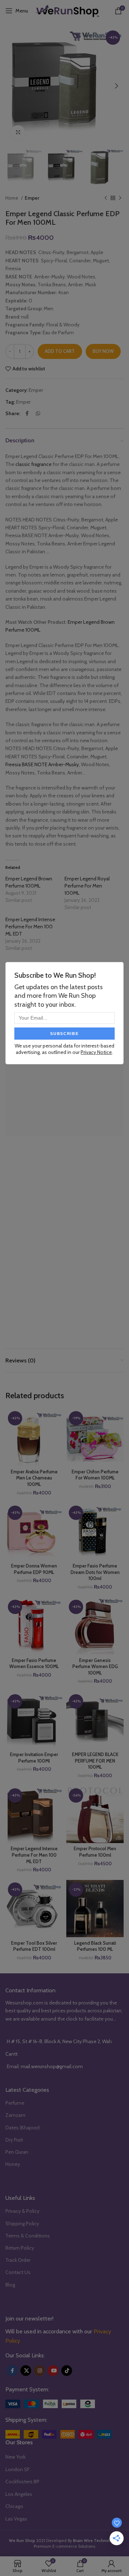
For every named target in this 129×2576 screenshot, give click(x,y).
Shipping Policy (22, 2223)
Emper (32, 198)
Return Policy (20, 2248)
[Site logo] (67, 10)
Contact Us (18, 2272)
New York (15, 2457)
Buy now (103, 351)
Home (12, 198)
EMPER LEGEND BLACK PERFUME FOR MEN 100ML (95, 1761)
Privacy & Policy (22, 2211)
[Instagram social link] (39, 2371)
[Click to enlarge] (18, 132)
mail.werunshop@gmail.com (52, 2066)
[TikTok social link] (67, 2371)
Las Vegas (16, 2519)
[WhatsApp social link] (38, 413)
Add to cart (60, 351)
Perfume (15, 2103)
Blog (10, 2285)
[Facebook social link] (27, 413)
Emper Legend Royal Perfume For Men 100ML (87, 886)
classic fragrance (34, 464)
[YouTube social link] (53, 2371)
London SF (18, 2469)
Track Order (18, 2260)
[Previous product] (106, 198)
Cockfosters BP (22, 2482)
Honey (13, 2164)
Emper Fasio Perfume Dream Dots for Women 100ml (95, 1572)
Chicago (14, 2506)
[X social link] (26, 2371)
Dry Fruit (14, 2140)
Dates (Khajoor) (23, 2128)
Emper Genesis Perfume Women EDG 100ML (95, 1667)
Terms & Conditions (28, 2236)
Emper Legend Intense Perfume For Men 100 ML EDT (30, 927)
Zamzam (15, 2115)
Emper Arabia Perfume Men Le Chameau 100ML (34, 1478)
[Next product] (120, 198)
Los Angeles (19, 2494)
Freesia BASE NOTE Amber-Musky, (43, 764)
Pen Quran (17, 2152)
